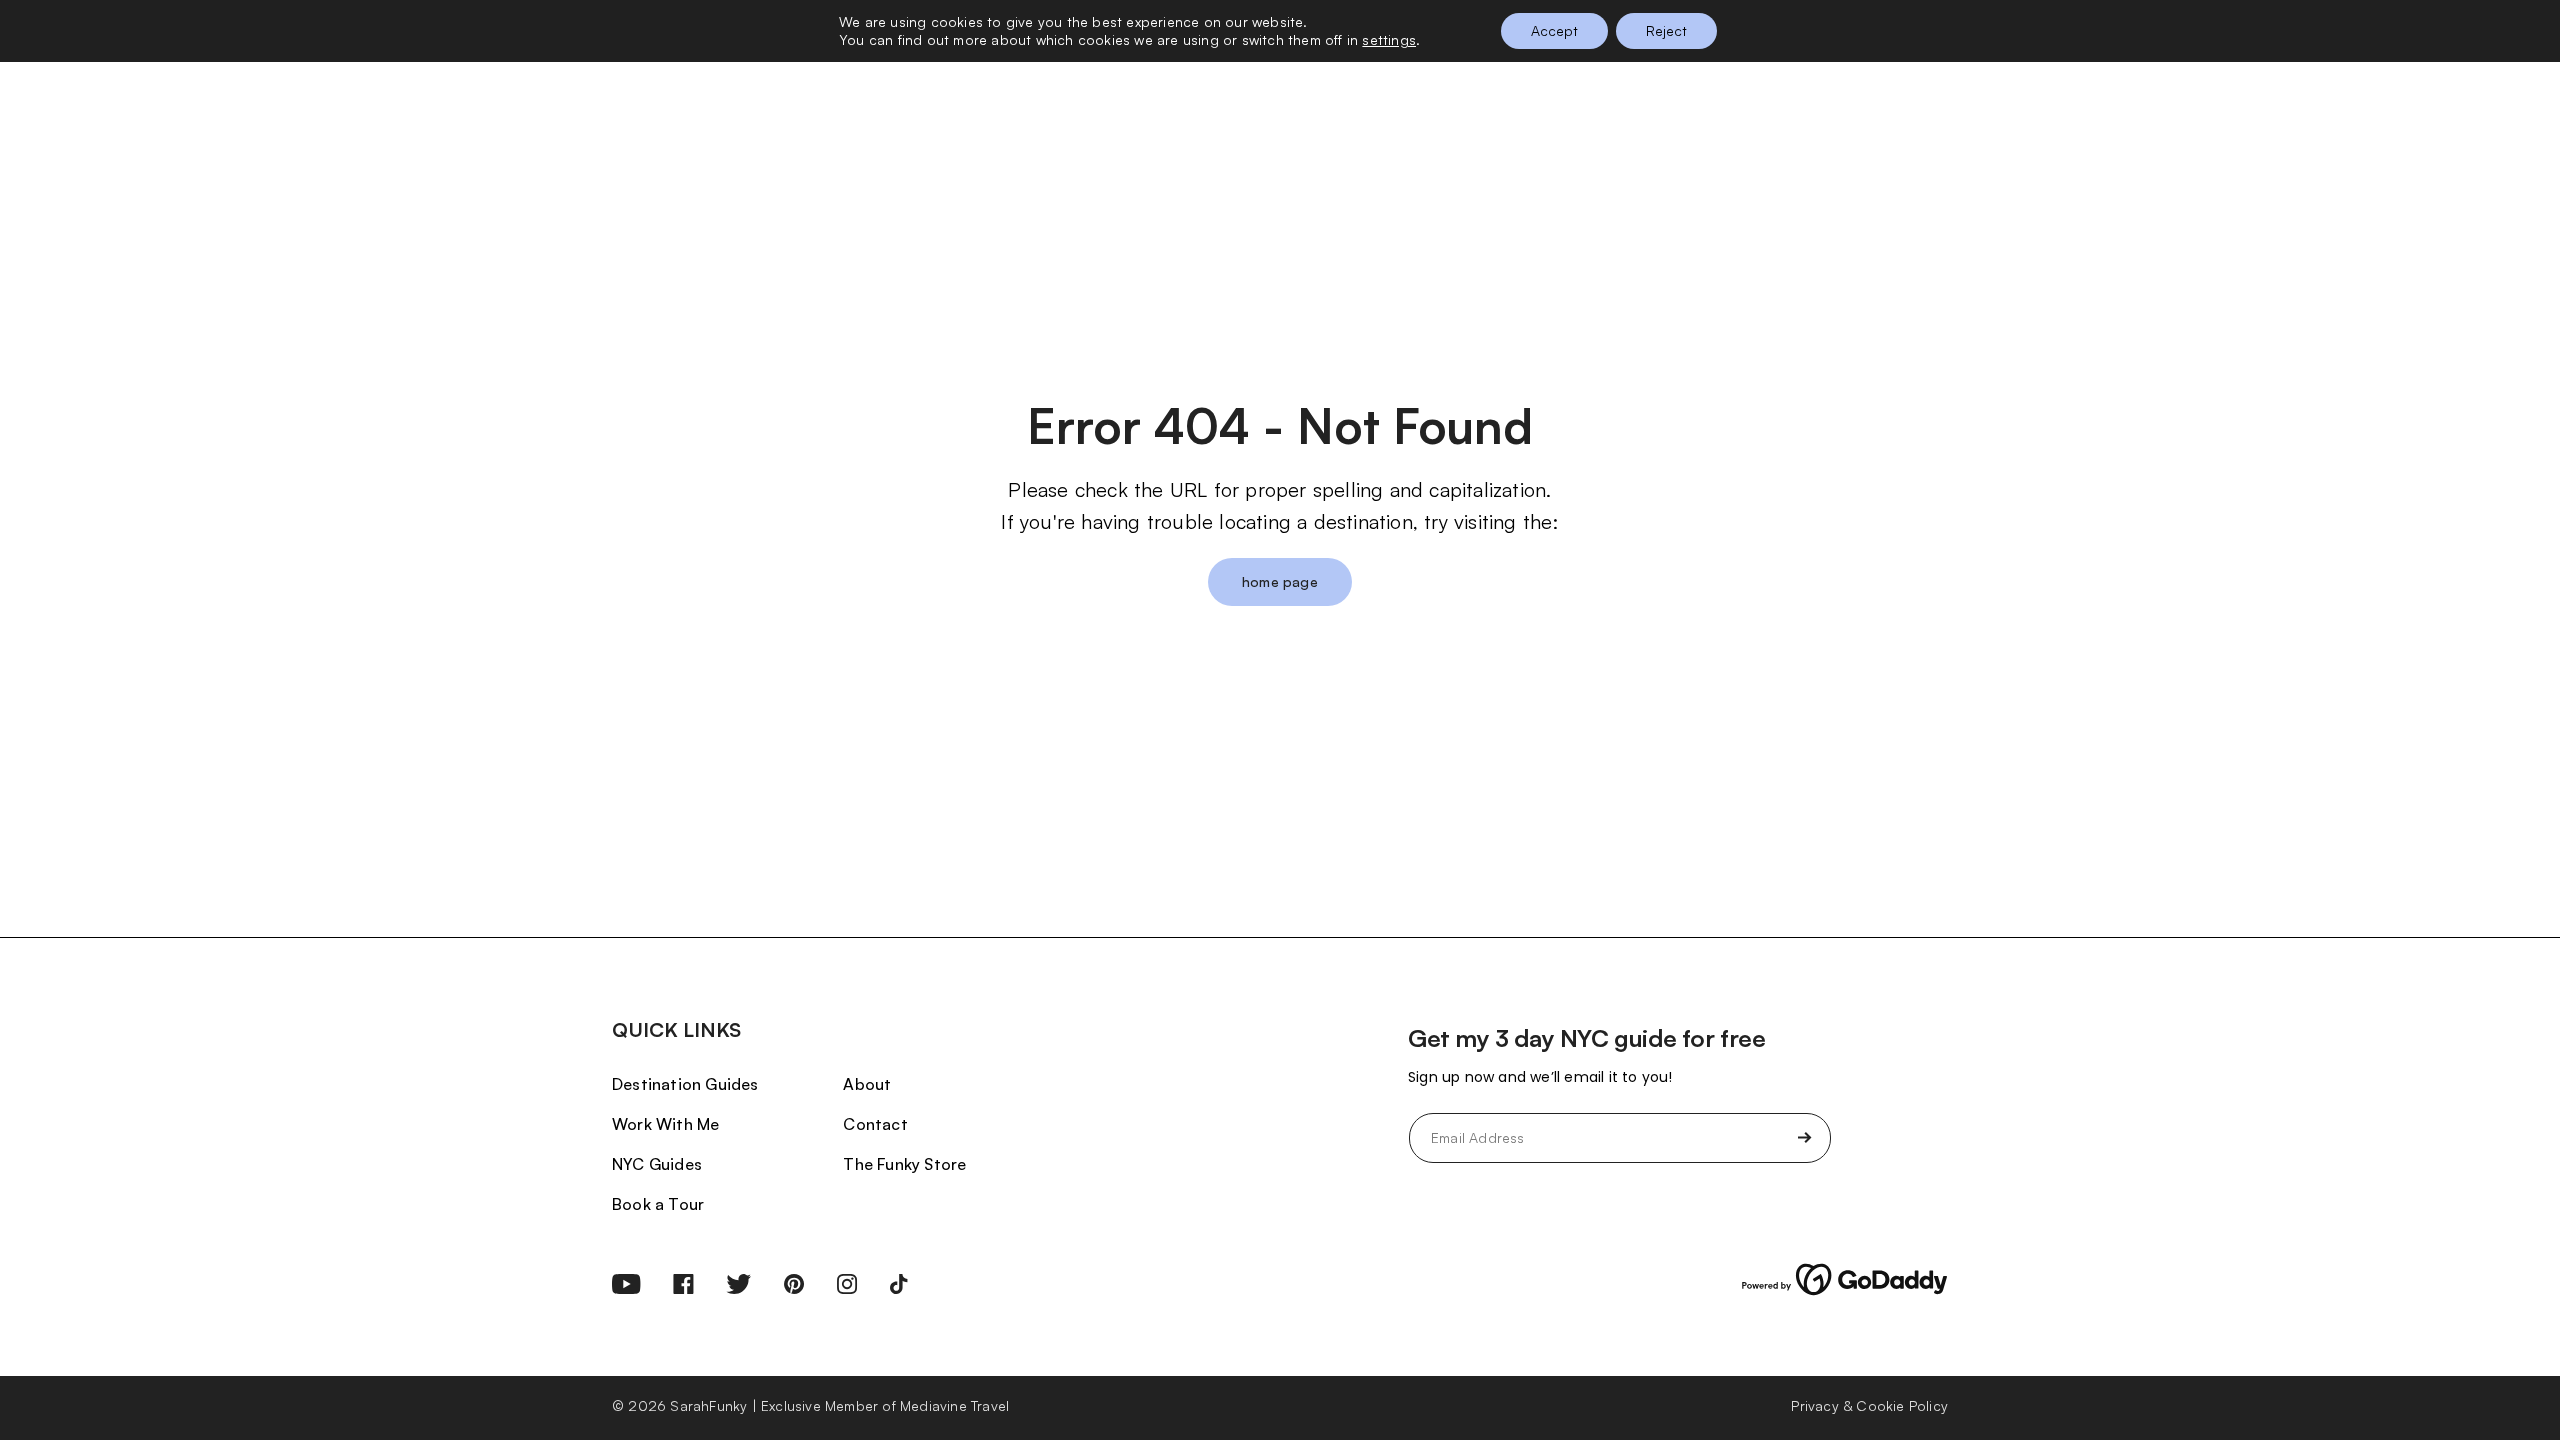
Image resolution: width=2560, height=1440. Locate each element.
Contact (875, 1124)
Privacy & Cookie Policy (1869, 1405)
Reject (1666, 30)
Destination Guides (685, 1084)
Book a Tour (658, 1204)
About (867, 1084)
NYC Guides (657, 1164)
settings (1389, 39)
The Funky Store (904, 1164)
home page (1280, 581)
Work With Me (665, 1124)
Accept (1554, 30)
